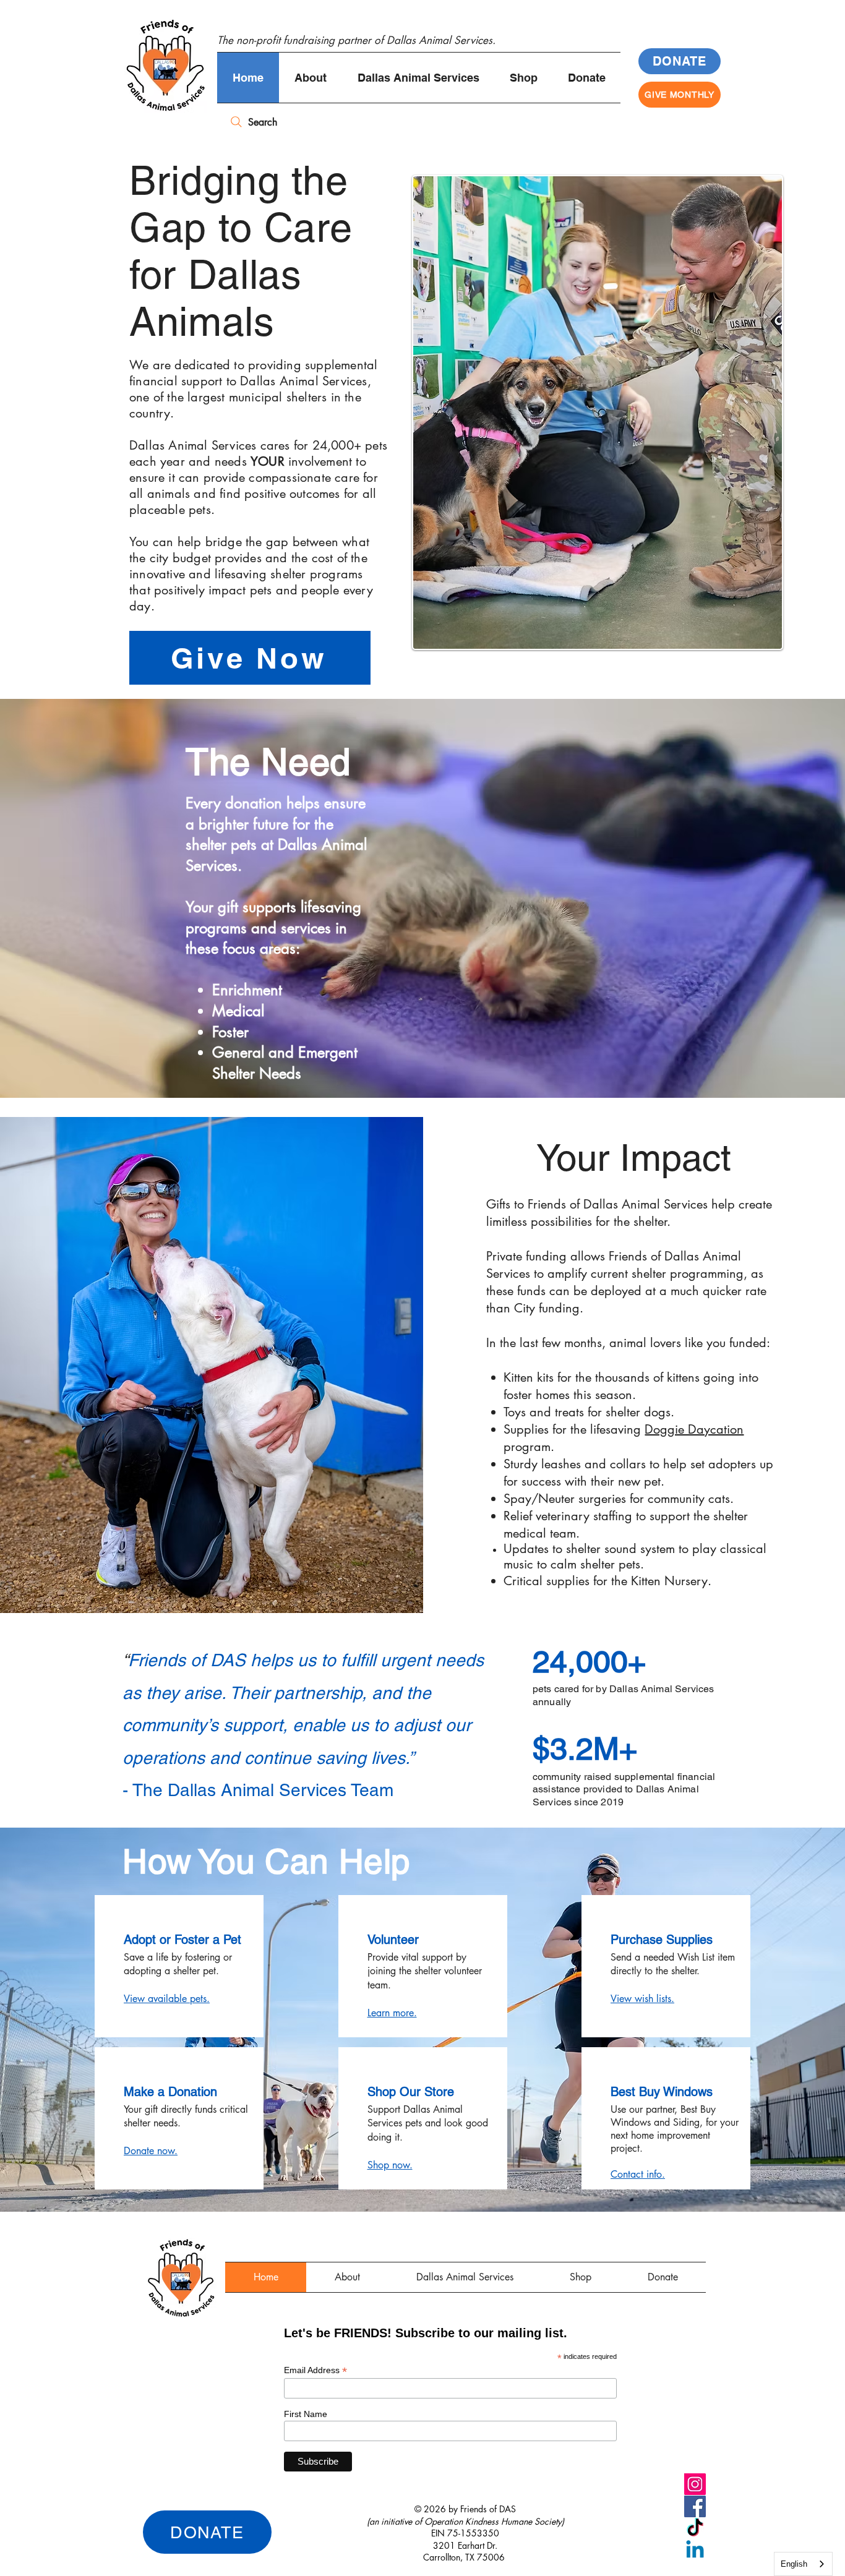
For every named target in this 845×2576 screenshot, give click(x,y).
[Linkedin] (695, 2551)
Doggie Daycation (694, 1429)
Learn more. (392, 2013)
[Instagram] (695, 2484)
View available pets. (167, 1999)
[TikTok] (695, 2529)
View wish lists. (642, 1999)
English (794, 2564)
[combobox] (803, 2564)
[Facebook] (695, 2506)
